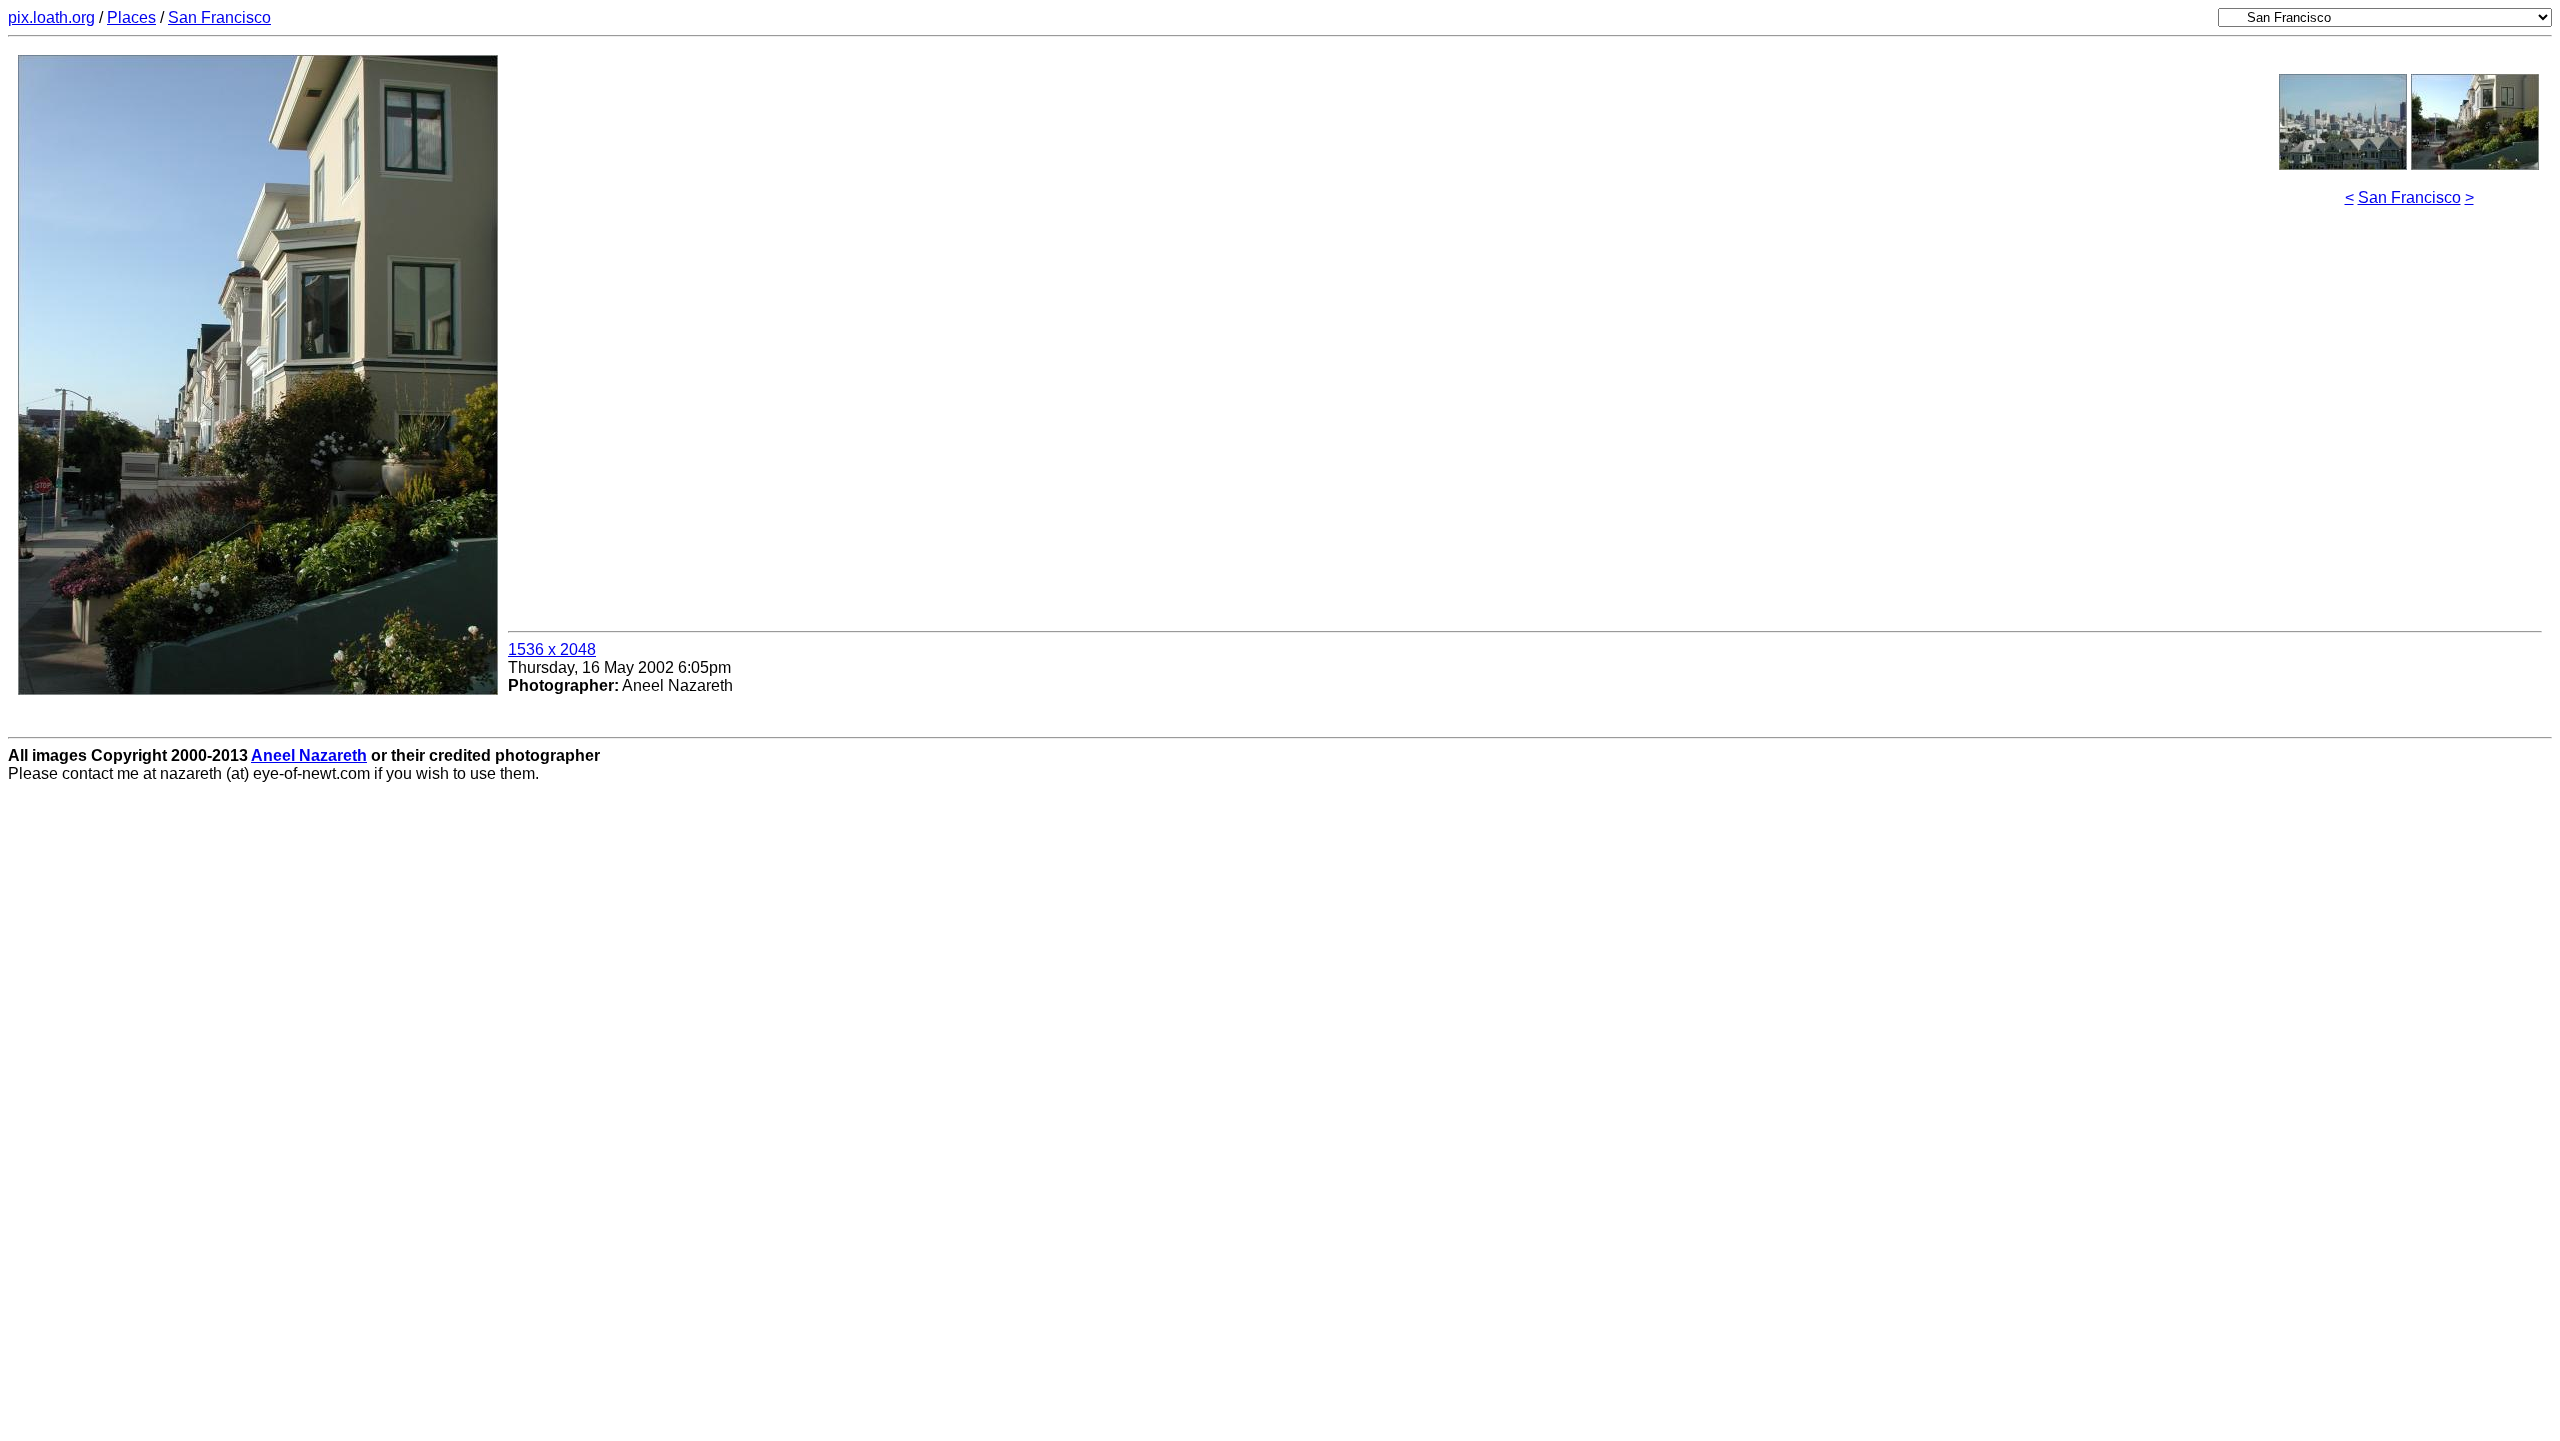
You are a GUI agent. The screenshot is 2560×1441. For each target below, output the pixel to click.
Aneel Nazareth (309, 755)
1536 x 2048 (552, 649)
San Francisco (219, 17)
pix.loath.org (51, 17)
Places (131, 17)
